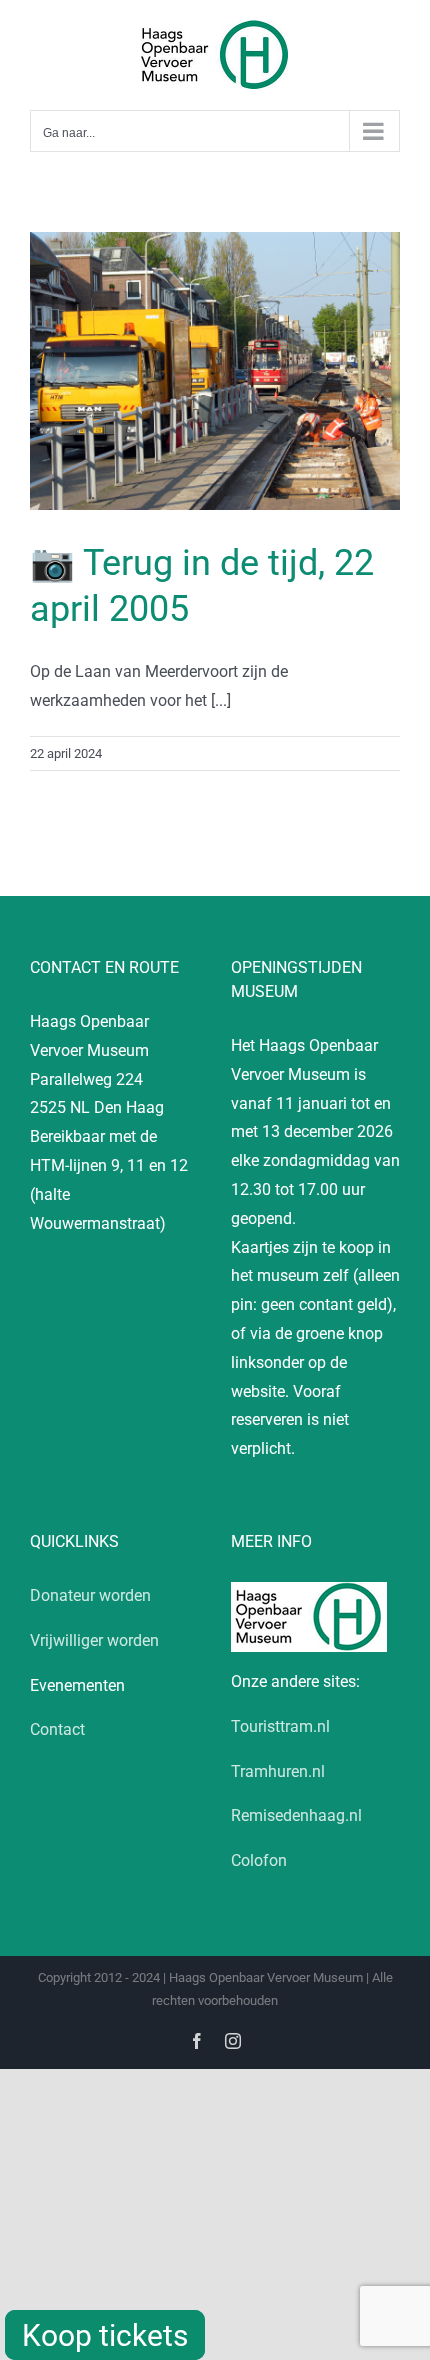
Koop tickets (105, 2335)
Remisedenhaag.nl (296, 1815)
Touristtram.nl (280, 1726)
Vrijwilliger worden (94, 1640)
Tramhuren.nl (278, 1771)
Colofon (259, 1860)
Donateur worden (90, 1595)
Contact (57, 1729)
